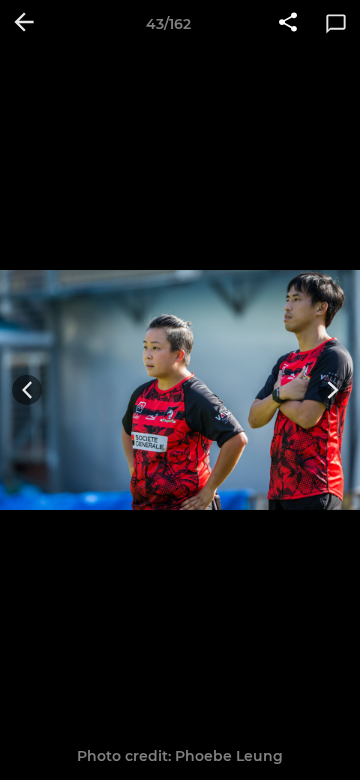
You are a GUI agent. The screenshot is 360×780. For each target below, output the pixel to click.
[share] (288, 24)
